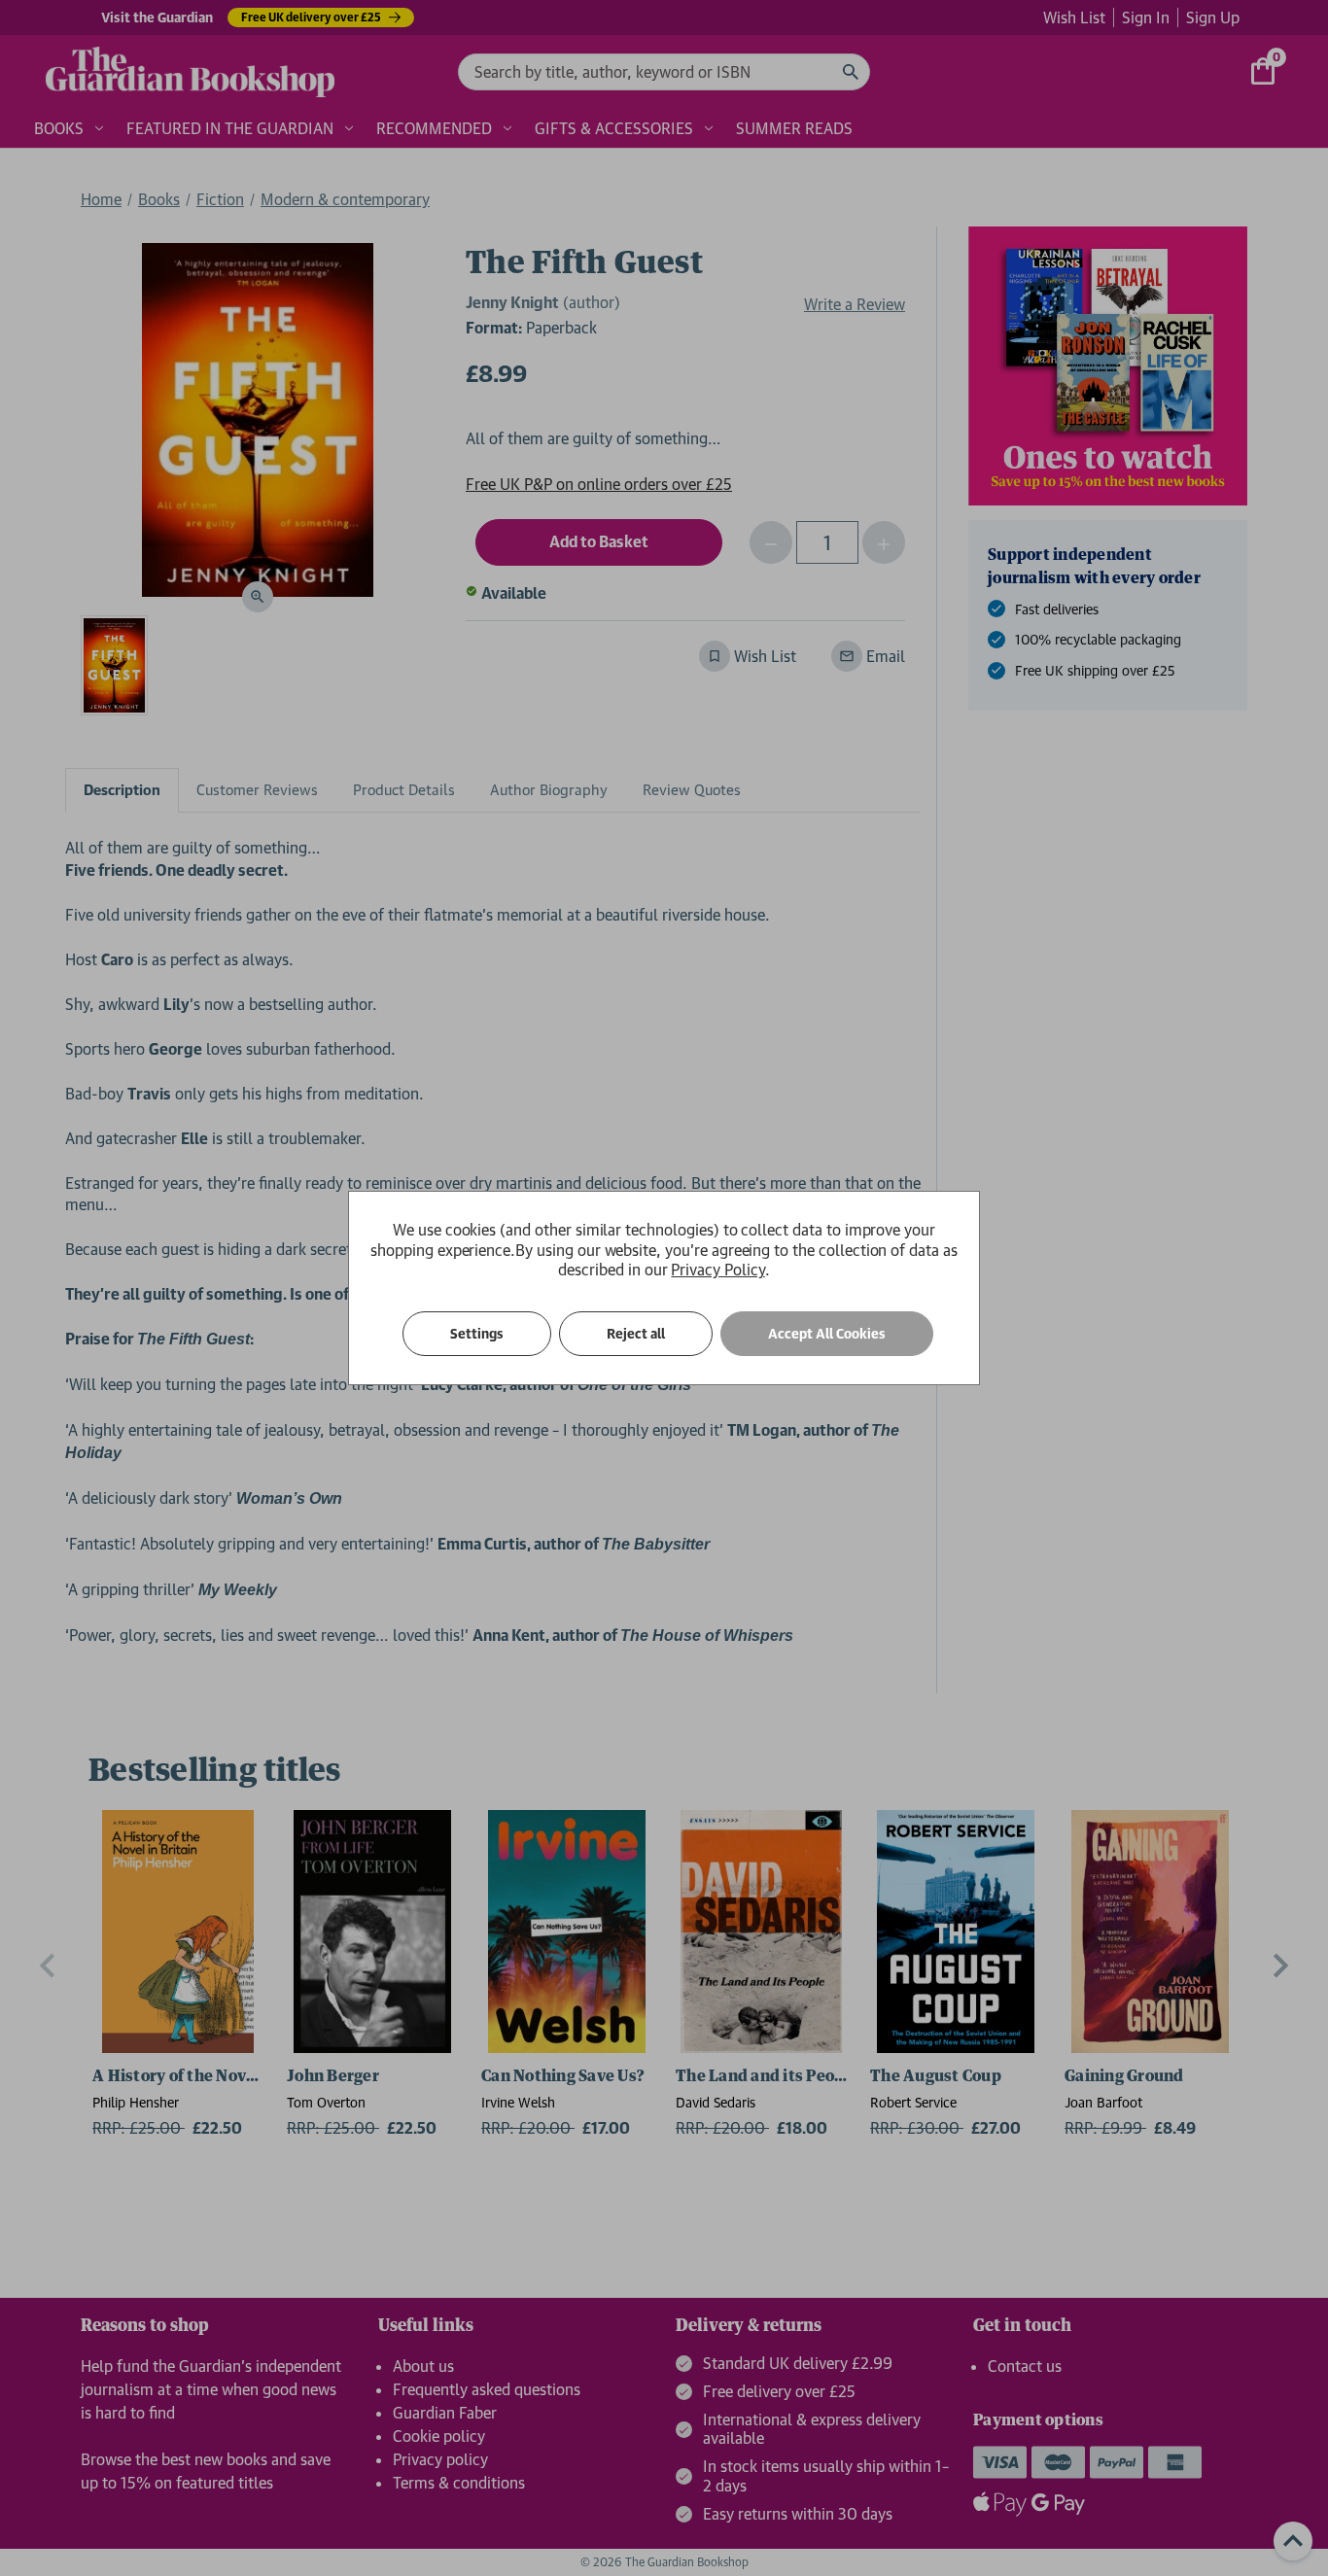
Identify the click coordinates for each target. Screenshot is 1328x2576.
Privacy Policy (717, 1270)
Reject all (636, 1334)
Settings (477, 1334)
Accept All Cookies (827, 1334)
